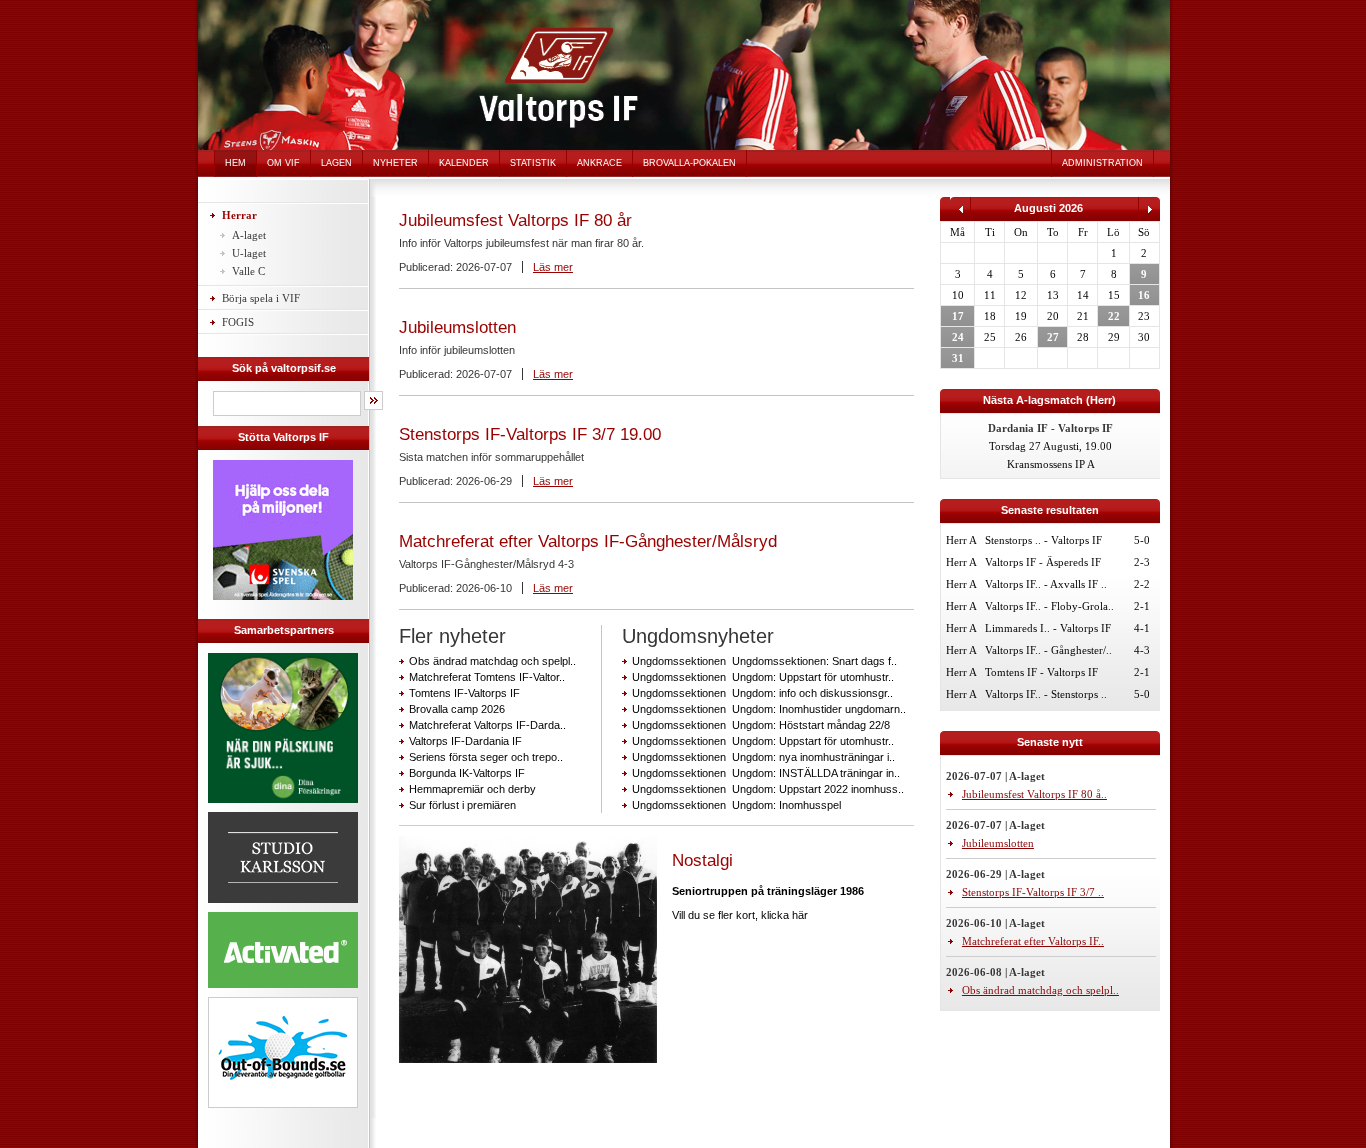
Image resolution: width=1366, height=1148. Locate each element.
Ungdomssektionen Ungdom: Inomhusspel (736, 805)
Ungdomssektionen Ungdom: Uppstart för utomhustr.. (763, 677)
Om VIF (283, 163)
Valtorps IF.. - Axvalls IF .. (1046, 584)
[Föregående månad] (960, 217)
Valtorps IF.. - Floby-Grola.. (1049, 606)
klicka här (784, 915)
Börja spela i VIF (261, 298)
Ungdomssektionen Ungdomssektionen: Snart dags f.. (764, 661)
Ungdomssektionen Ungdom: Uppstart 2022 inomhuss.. (768, 789)
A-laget (249, 235)
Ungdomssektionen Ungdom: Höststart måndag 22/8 (761, 725)
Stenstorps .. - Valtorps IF (1043, 540)
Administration (1102, 163)
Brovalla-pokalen (689, 163)
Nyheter (395, 163)
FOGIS (238, 322)
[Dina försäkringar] (283, 806)
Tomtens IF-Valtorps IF (464, 693)
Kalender (464, 163)
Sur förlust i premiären (462, 805)
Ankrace (599, 163)
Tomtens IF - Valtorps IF (1041, 672)
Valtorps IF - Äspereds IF (1043, 562)
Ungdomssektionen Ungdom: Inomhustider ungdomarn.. (769, 709)
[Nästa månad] (1149, 217)
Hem (235, 163)
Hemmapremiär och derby (472, 789)
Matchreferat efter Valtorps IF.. (1033, 941)
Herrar (239, 215)
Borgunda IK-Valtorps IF (467, 773)
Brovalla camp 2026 (457, 709)
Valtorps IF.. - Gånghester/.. (1048, 650)
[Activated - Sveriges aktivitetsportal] (283, 991)
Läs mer (553, 267)
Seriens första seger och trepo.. (486, 757)
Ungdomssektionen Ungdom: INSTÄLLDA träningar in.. (766, 773)
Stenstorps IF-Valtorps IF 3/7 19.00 (530, 434)
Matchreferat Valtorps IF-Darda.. (487, 725)
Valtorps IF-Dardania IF (465, 741)
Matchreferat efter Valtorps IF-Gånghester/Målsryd (588, 541)
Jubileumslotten (457, 327)
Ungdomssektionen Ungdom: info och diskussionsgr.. (762, 693)
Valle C (248, 271)
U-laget (249, 253)
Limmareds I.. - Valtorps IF (1048, 628)
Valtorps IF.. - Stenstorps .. (1046, 694)
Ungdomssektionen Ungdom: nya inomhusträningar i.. (763, 757)
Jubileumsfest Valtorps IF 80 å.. (1034, 794)
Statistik (533, 163)
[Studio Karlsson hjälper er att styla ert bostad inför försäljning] (283, 906)
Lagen (336, 163)
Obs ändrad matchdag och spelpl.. (492, 661)
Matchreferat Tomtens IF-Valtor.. (487, 677)
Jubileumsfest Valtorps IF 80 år (515, 220)
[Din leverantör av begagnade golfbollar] (283, 1052)
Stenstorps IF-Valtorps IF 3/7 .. (1033, 892)
